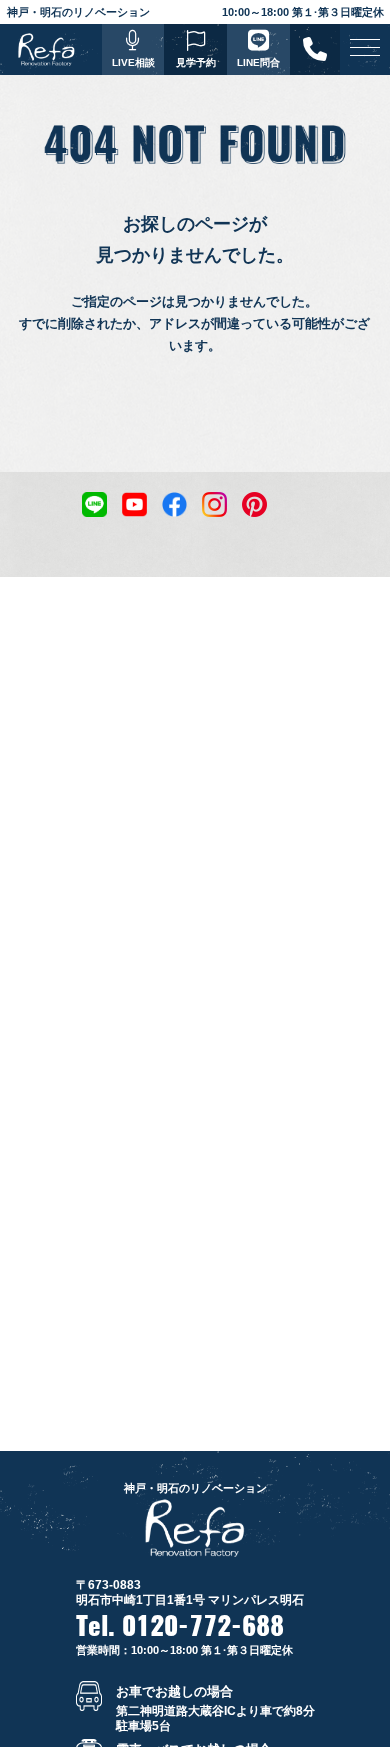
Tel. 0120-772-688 (180, 1626)
